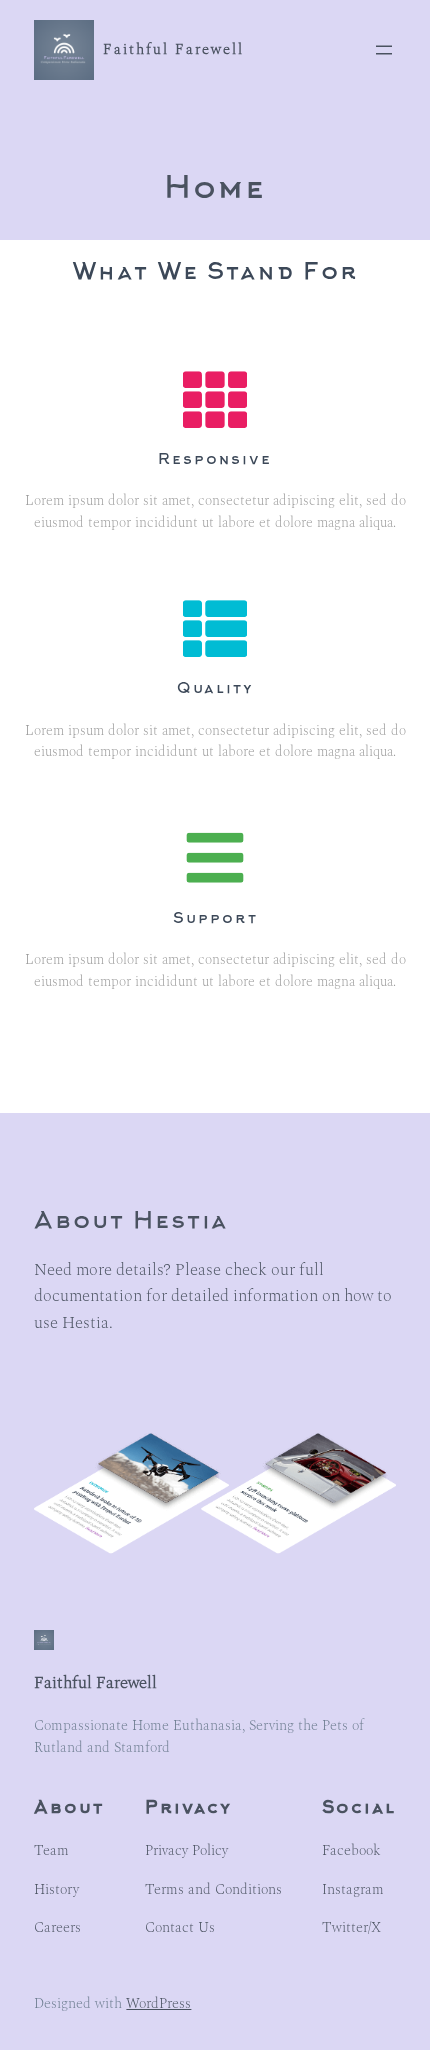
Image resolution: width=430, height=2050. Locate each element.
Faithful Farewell (173, 50)
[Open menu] (384, 50)
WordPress (158, 2004)
